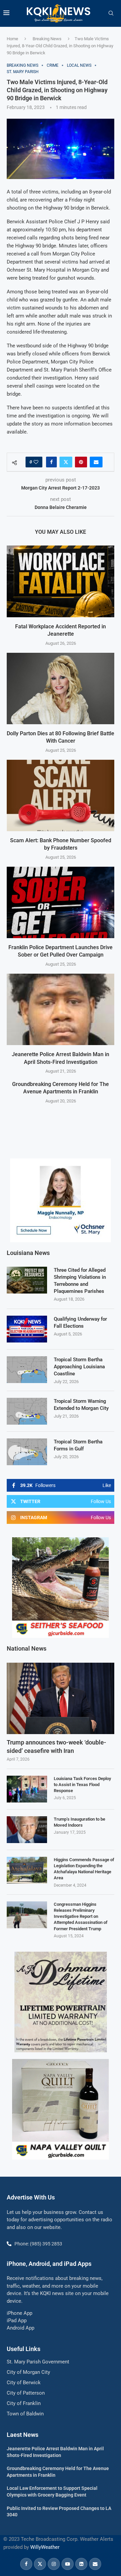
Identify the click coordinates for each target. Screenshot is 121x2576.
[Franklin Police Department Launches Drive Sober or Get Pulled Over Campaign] (61, 902)
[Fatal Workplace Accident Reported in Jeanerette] (61, 581)
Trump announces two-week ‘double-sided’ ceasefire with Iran (56, 1747)
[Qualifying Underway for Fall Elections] (27, 1329)
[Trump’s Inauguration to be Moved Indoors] (27, 1830)
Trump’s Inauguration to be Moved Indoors (79, 1822)
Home (12, 39)
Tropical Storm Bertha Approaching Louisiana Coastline (79, 1367)
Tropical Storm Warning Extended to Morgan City (81, 1405)
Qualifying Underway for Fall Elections (80, 1323)
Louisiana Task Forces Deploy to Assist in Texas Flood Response (82, 1785)
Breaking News (47, 39)
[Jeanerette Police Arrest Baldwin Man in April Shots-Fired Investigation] (61, 1009)
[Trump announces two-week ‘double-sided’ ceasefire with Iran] (61, 1698)
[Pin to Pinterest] (81, 462)
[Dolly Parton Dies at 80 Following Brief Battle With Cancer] (61, 689)
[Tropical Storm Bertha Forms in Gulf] (27, 1452)
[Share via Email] (96, 462)
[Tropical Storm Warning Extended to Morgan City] (27, 1411)
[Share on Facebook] (51, 462)
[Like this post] (36, 462)
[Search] (111, 13)
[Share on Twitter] (66, 462)
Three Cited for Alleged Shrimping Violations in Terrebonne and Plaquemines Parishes (80, 1281)
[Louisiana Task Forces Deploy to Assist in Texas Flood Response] (27, 1789)
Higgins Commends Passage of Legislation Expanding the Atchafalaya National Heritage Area (84, 1869)
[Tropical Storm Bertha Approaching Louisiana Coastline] (27, 1370)
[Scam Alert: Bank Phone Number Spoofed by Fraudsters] (61, 795)
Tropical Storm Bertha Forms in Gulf (78, 1445)
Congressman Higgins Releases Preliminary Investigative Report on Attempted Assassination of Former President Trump (81, 1916)
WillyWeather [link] (45, 2547)
